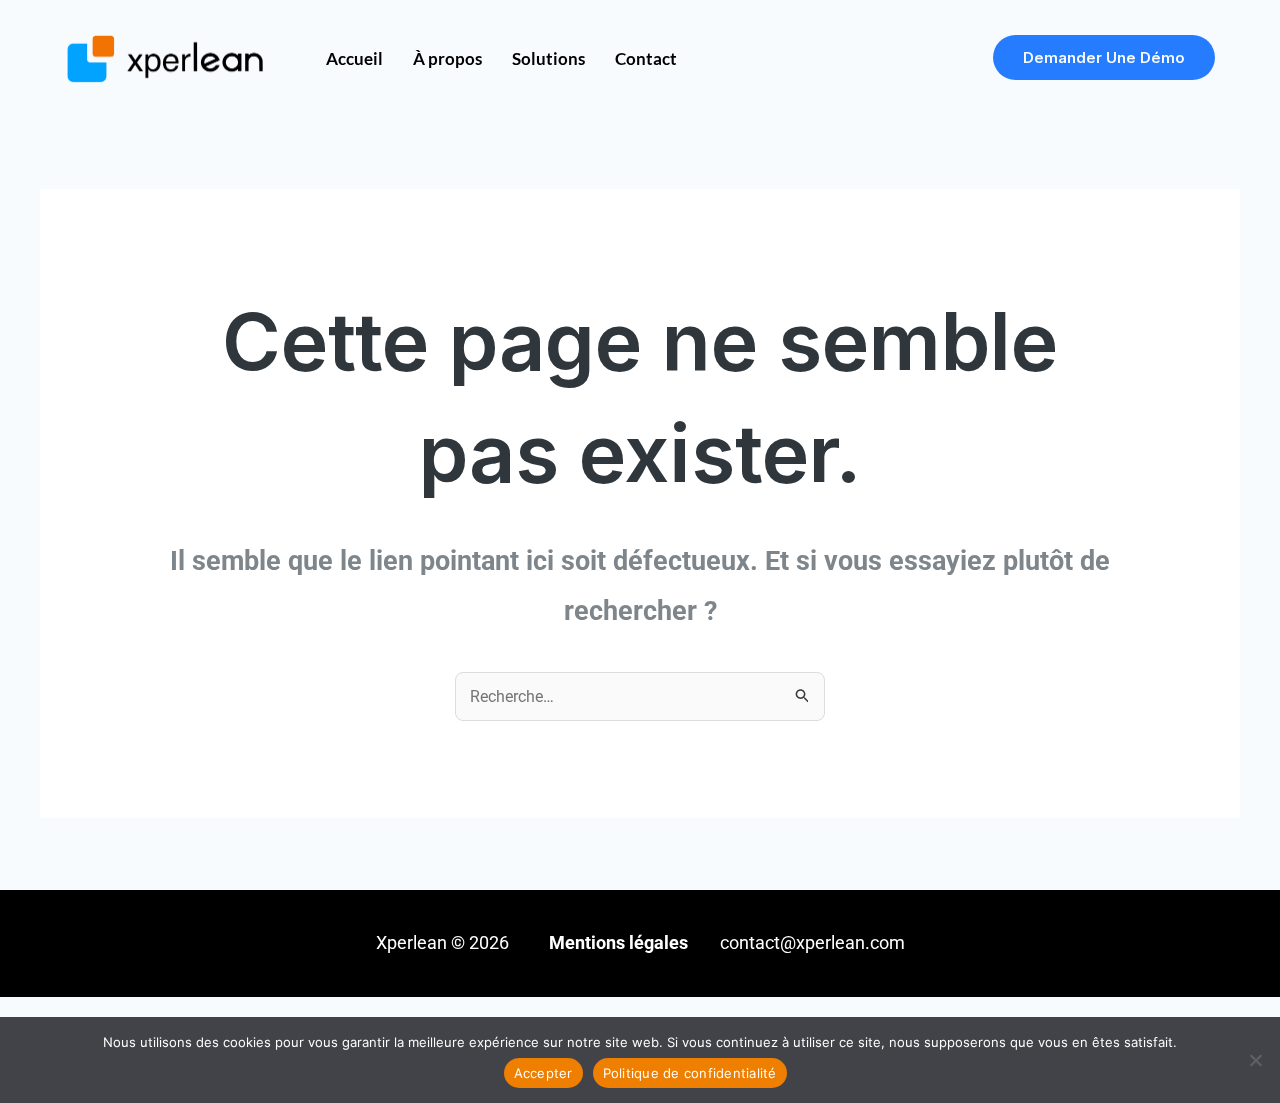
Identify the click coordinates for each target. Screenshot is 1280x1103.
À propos (447, 58)
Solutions (548, 58)
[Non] (1255, 1060)
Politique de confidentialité (690, 1073)
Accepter (543, 1073)
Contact (646, 58)
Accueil (354, 58)
